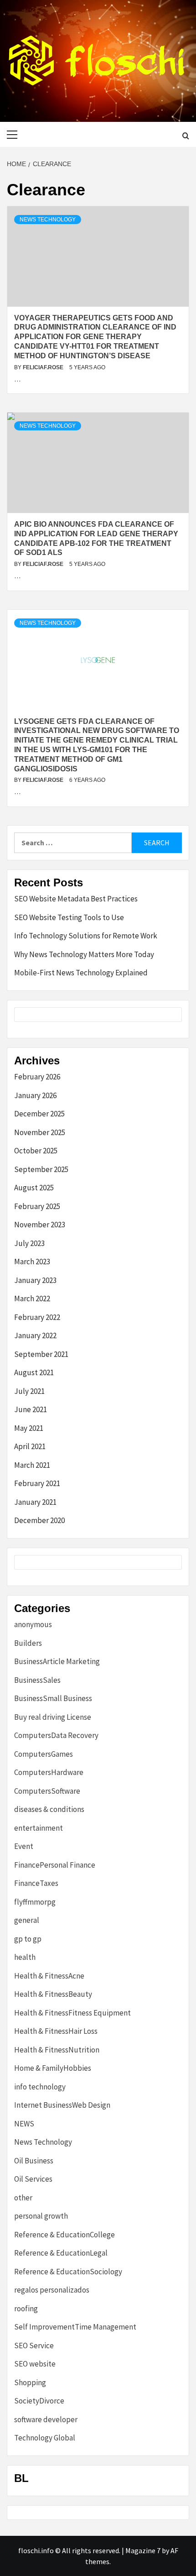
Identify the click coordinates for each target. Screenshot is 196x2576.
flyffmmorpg (35, 1902)
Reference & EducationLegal (61, 2253)
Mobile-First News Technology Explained (81, 973)
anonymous (33, 1624)
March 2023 (32, 1262)
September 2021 (41, 1354)
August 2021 (34, 1372)
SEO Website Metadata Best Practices (76, 899)
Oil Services (33, 2179)
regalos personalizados (52, 2290)
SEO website (35, 2364)
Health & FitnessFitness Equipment (72, 2013)
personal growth (41, 2216)
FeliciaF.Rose (44, 367)
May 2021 (29, 1428)
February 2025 (37, 1206)
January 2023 (35, 1280)
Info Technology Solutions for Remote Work (86, 936)
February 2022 (37, 1317)
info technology (40, 2087)
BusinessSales (37, 1680)
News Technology (48, 220)
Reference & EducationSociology (68, 2272)
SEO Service (34, 2346)
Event (24, 1846)
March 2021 (32, 1465)
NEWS (24, 2124)
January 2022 (35, 1335)
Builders (28, 1643)
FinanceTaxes (36, 1883)
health (25, 1957)
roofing (26, 2309)
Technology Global (45, 2438)
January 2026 (35, 1095)
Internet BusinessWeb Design (62, 2105)
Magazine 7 (143, 2550)
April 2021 (30, 1446)
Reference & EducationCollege (64, 2235)
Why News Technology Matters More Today (84, 954)
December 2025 (39, 1114)
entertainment (39, 1828)
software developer (46, 2419)
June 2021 (31, 1409)
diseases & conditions (49, 1809)
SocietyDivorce (39, 2401)
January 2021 (35, 1502)
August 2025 (34, 1188)
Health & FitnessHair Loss (56, 2031)
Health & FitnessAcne (49, 1976)
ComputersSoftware (47, 1791)
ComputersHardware (49, 1772)
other (23, 2198)
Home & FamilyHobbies (53, 2068)
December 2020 (39, 1520)
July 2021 (29, 1391)
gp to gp (28, 1939)
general (27, 1920)
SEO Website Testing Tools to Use (69, 917)
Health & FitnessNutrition (57, 2050)
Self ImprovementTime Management (75, 2327)
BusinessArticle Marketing (57, 1661)
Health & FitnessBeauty (53, 1994)
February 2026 (37, 1077)
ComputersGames (44, 1754)
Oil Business (34, 2161)
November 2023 (40, 1225)
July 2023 (29, 1243)
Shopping (30, 2382)
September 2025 (41, 1169)
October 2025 (36, 1151)
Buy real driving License (53, 1717)
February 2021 (37, 1483)
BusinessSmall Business (53, 1698)
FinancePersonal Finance (55, 1865)
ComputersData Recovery (56, 1735)
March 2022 (32, 1298)
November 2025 (40, 1132)
